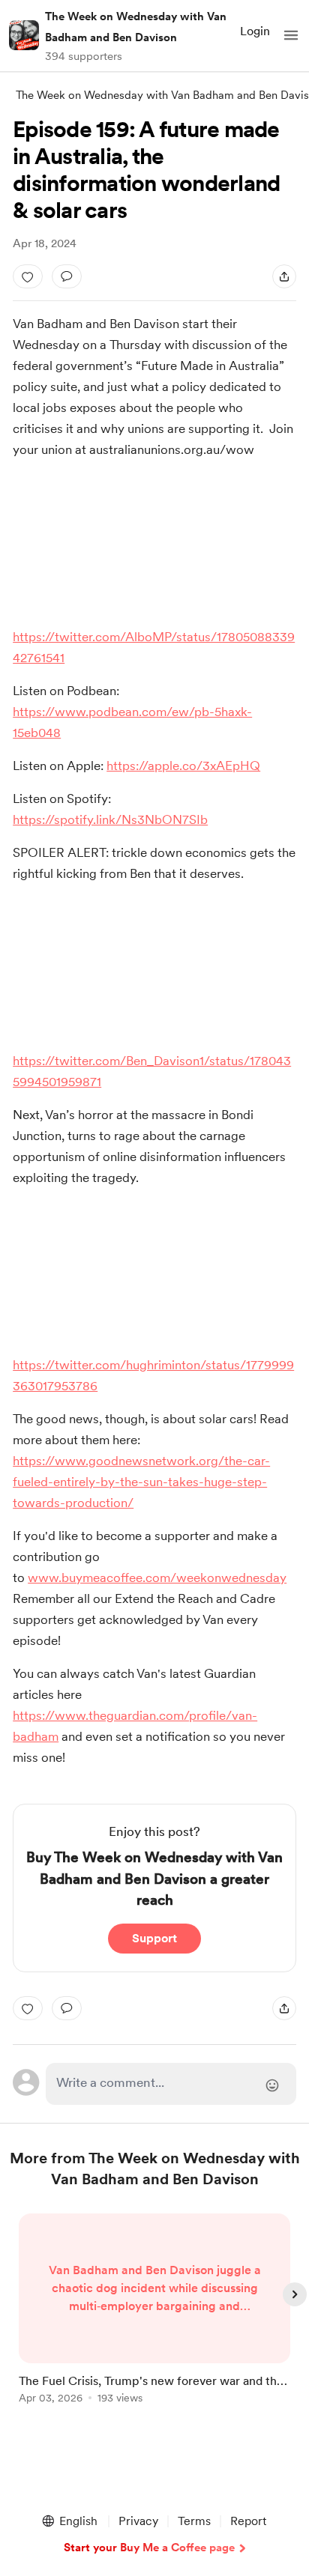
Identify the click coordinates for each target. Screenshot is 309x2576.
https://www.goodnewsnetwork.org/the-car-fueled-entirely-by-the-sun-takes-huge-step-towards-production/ (141, 1482)
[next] (295, 2294)
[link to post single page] (154, 2311)
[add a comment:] (67, 276)
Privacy (138, 2521)
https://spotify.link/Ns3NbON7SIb (110, 819)
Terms (194, 2521)
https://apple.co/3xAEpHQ (183, 766)
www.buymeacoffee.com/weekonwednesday (157, 1578)
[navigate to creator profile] (24, 35)
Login (255, 31)
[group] (154, 2317)
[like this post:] (28, 276)
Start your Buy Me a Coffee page (149, 2548)
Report (248, 2521)
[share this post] (284, 276)
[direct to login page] (171, 2084)
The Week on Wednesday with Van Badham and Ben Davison (136, 27)
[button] (291, 35)
